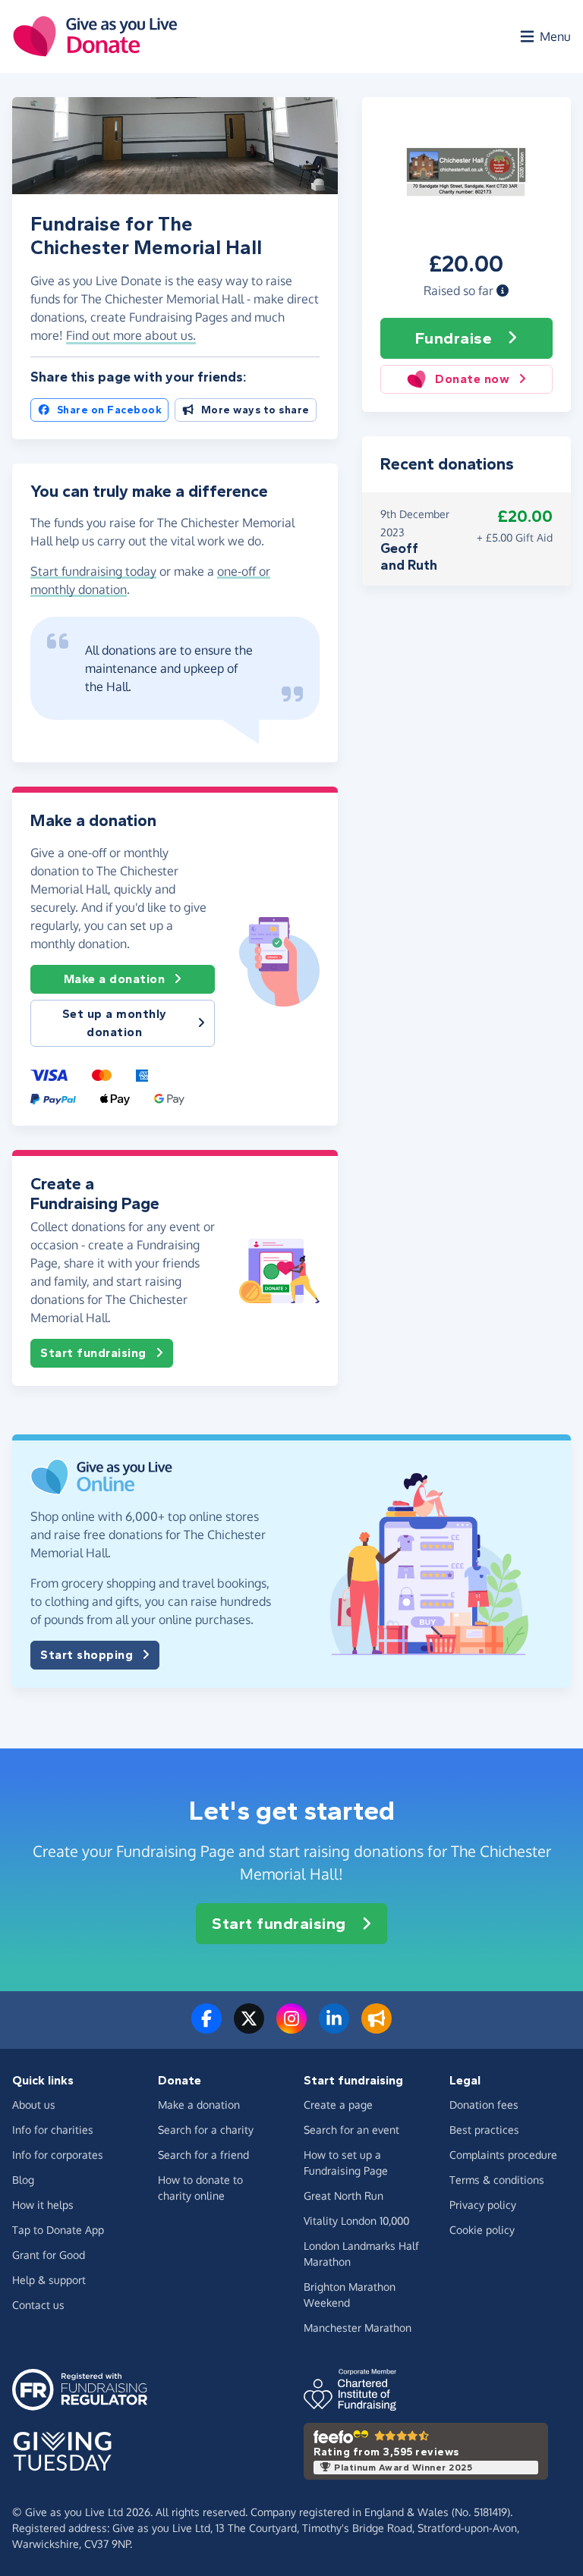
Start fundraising (93, 1353)
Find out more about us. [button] (131, 335)
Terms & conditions (497, 2180)
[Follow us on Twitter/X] (249, 2028)
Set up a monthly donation (115, 1023)
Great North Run (343, 2196)
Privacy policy (483, 2205)
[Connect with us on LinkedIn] (334, 2028)
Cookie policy (482, 2230)
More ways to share (255, 410)
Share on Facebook (110, 410)
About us (34, 2105)
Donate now (472, 379)
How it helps (43, 2205)
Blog (23, 2180)
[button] (503, 291)
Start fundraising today (93, 571)
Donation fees (484, 2105)
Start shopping (87, 1655)
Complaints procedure (503, 2155)
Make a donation (115, 979)
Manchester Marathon (358, 2328)
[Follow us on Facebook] (206, 2028)
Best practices (484, 2130)
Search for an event (351, 2130)
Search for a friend (203, 2155)
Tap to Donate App (58, 2230)
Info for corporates (58, 2155)
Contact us (38, 2305)
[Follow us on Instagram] (291, 2028)
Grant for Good (49, 2255)
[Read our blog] (377, 2028)
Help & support (49, 2280)
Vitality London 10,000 (356, 2221)
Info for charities (53, 2130)
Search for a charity (206, 2130)
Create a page (338, 2105)
